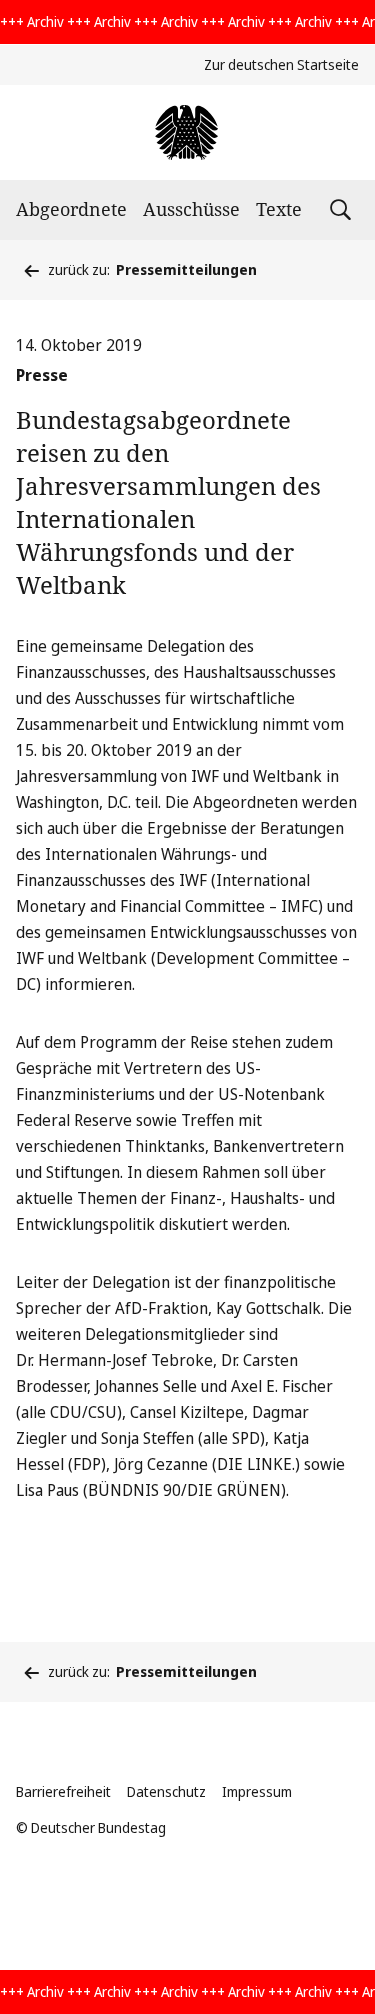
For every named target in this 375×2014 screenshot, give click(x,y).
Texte (279, 209)
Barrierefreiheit (63, 1791)
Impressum (257, 1791)
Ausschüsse (191, 209)
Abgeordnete (71, 209)
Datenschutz (166, 1791)
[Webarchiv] (187, 132)
